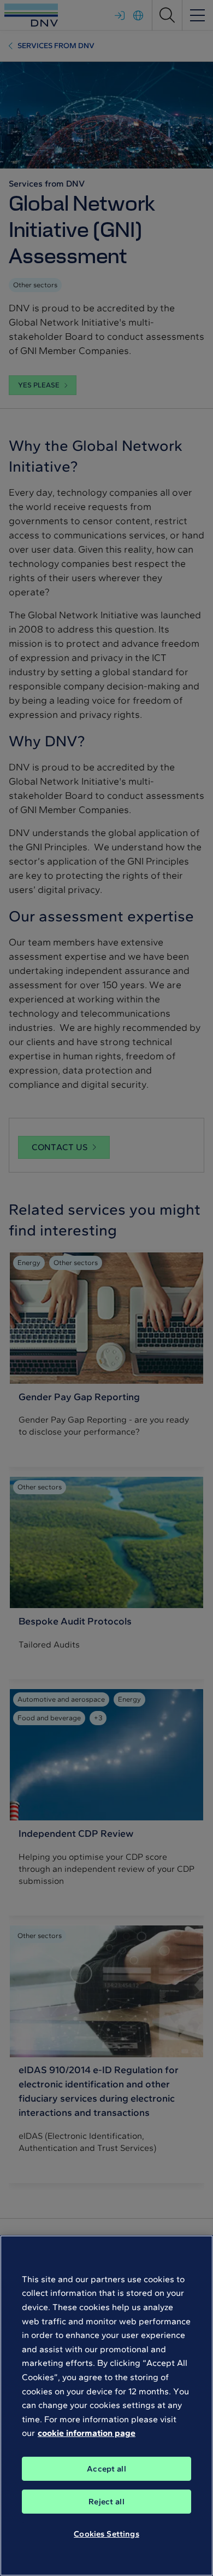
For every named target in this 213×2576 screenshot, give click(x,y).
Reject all (106, 2502)
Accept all (106, 2469)
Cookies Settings (106, 2534)
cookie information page (87, 2433)
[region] (106, 2406)
